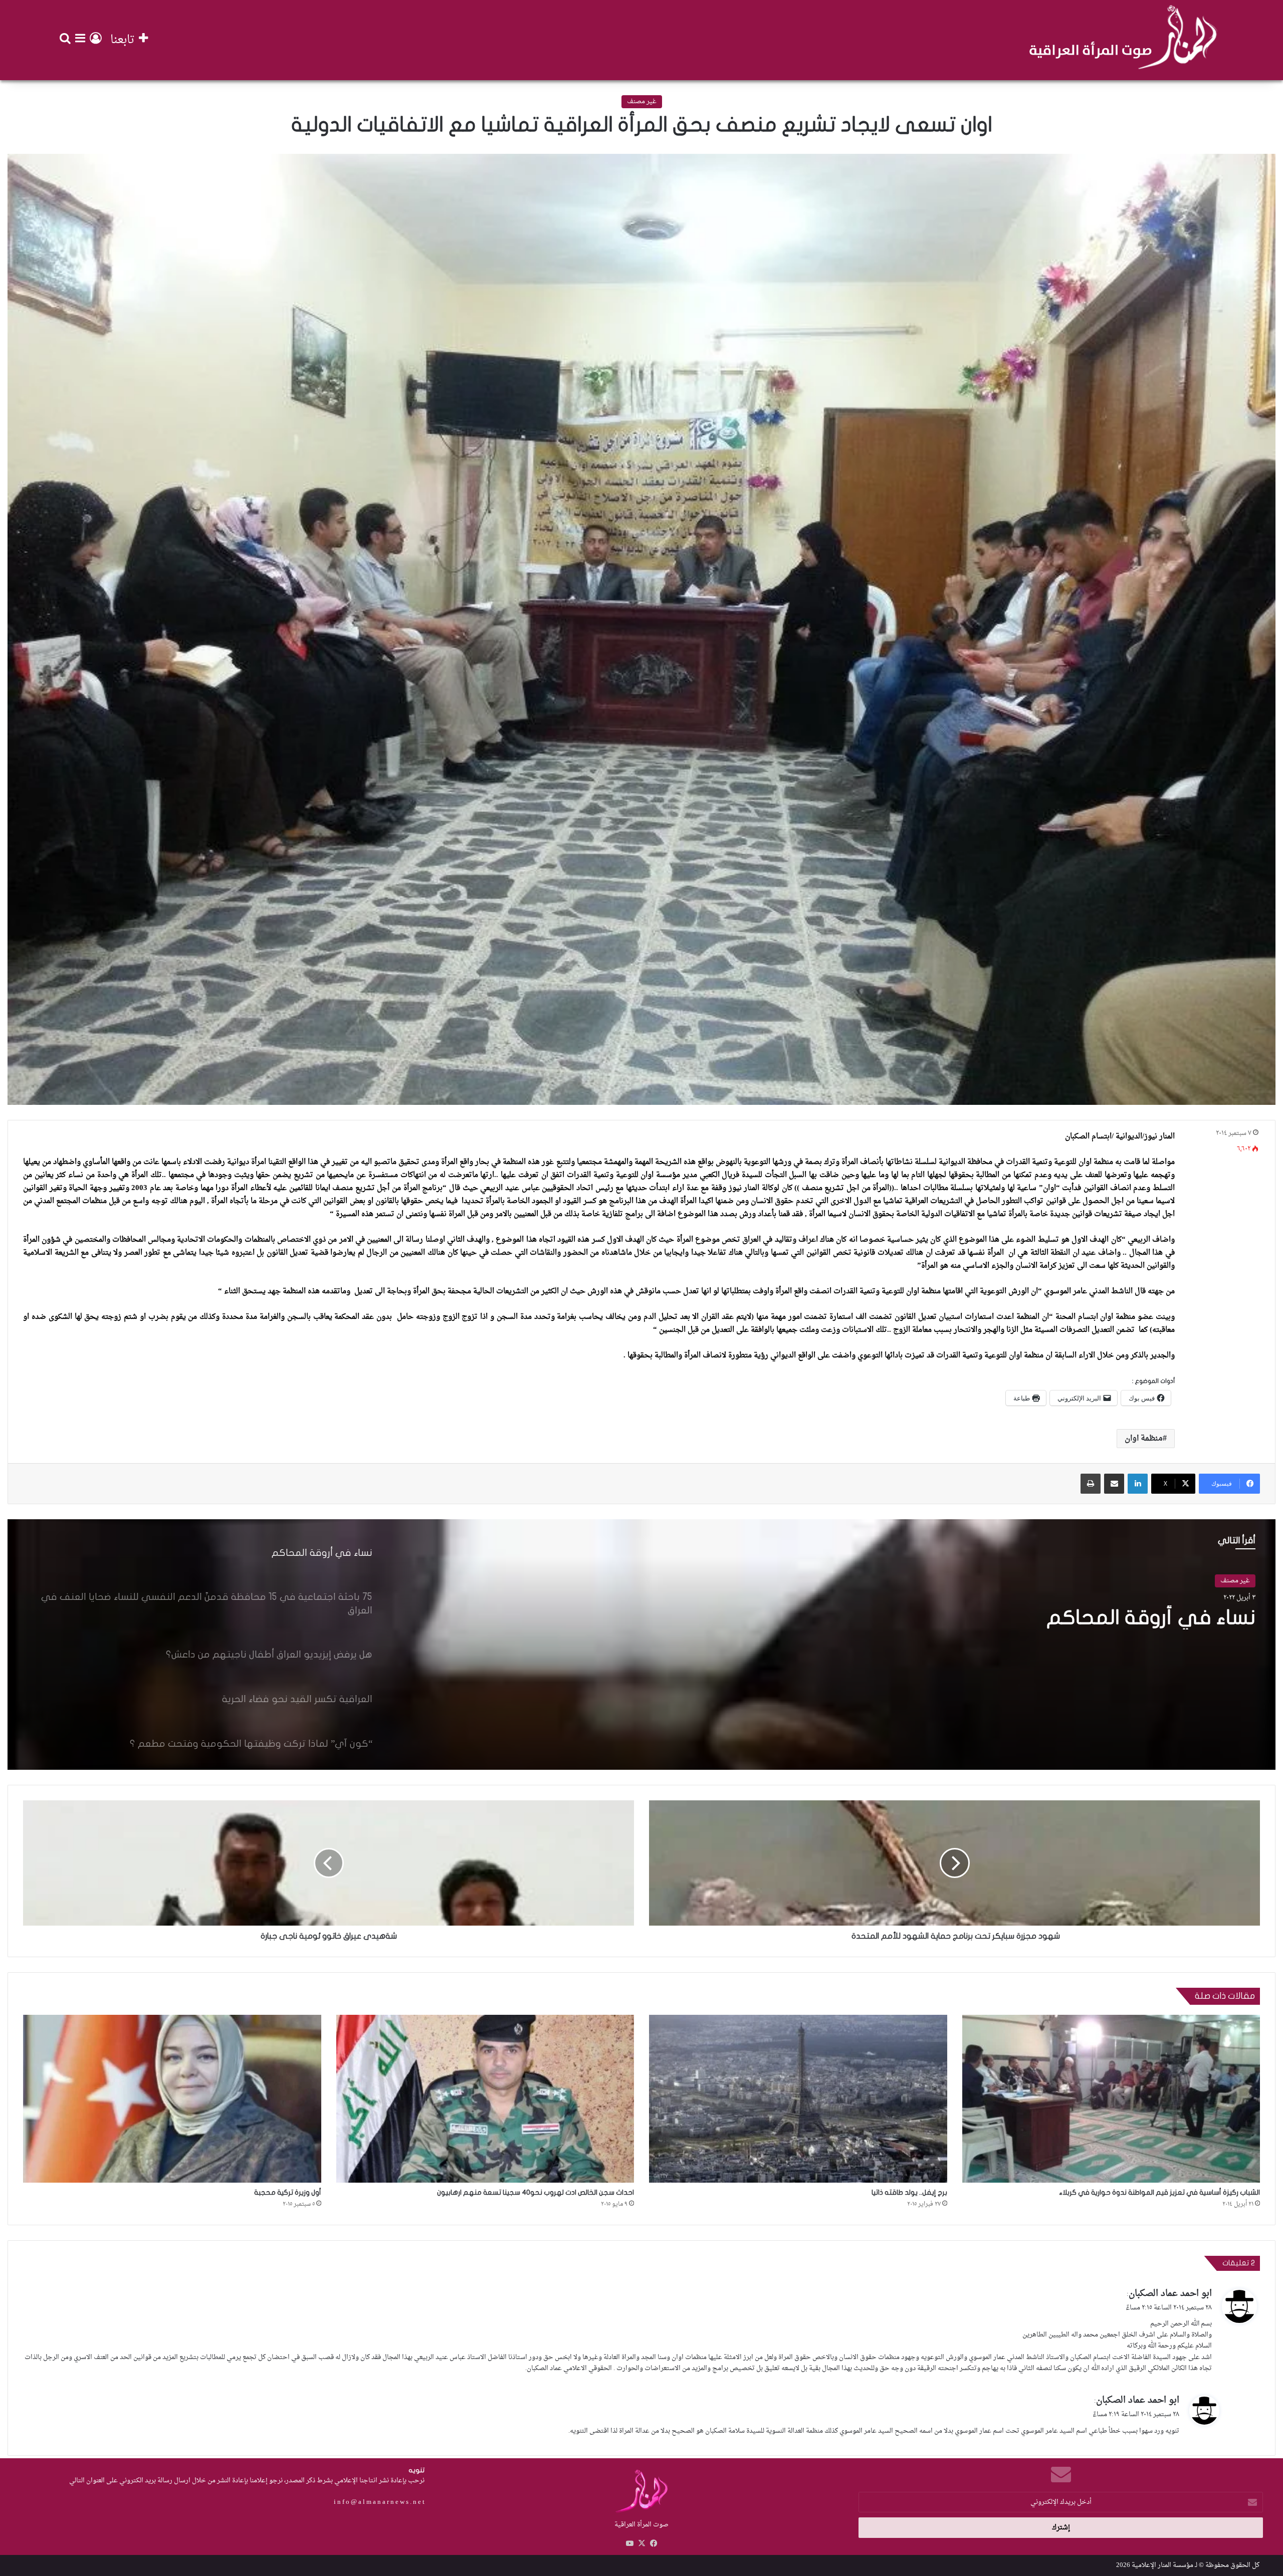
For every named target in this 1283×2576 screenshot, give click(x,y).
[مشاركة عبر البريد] (1114, 1484)
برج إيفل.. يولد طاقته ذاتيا (909, 2192)
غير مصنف (642, 101)
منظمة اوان (1144, 1439)
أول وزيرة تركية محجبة (288, 2192)
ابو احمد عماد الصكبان (1170, 2294)
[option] (641, 1645)
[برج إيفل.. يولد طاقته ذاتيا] (798, 2099)
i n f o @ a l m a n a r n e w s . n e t (379, 2502)
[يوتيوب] (629, 2543)
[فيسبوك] (654, 2543)
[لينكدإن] (1138, 1484)
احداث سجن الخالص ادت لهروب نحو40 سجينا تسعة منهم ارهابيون (536, 2192)
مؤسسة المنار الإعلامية (1162, 2565)
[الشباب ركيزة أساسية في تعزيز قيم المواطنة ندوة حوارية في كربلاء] (1111, 2099)
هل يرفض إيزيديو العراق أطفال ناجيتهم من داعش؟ (1075, 1630)
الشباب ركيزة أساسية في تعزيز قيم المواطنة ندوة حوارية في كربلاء (1159, 2192)
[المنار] (1123, 40)
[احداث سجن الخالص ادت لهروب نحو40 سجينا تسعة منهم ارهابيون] (485, 2099)
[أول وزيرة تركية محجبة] (172, 2099)
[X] (641, 2543)
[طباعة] (1091, 1484)
